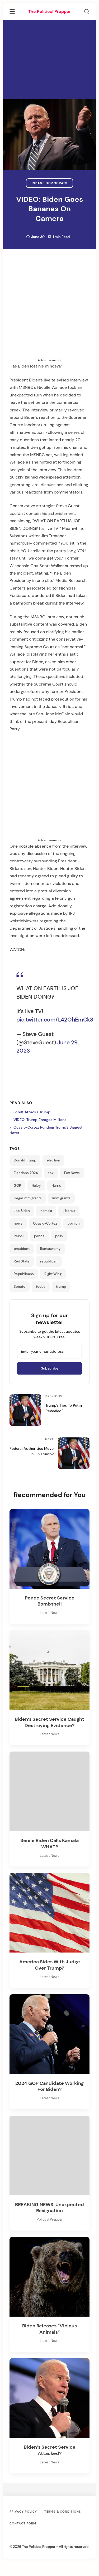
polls (59, 1236)
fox (51, 1173)
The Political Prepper (49, 11)
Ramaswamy (50, 1249)
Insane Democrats (49, 183)
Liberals (69, 1211)
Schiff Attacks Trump (32, 1112)
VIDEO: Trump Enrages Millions (40, 1120)
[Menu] (12, 12)
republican (49, 1261)
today (41, 1287)
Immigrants (61, 1198)
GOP (17, 1186)
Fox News (72, 1173)
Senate (20, 1287)
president (22, 1249)
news (18, 1224)
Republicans (24, 1274)
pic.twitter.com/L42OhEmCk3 (55, 1020)
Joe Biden (22, 1211)
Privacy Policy (23, 2512)
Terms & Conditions (63, 2512)
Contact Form (23, 2523)
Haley (36, 1186)
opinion (74, 1224)
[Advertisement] (49, 59)
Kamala (46, 1211)
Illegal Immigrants (28, 1198)
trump (61, 1287)
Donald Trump (25, 1160)
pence (39, 1236)
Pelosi (19, 1236)
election (53, 1160)
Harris (56, 1186)
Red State (22, 1261)
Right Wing (53, 1274)
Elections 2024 (26, 1173)
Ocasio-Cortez (45, 1224)
